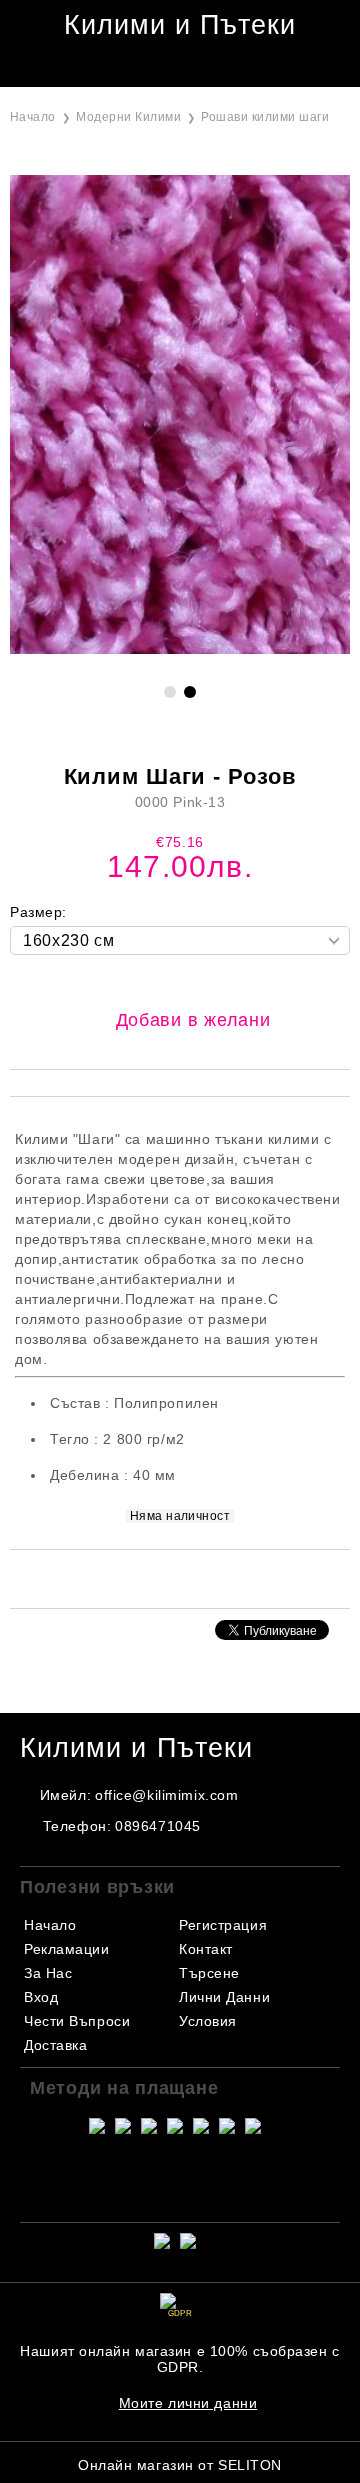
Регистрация (223, 1925)
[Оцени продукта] (201, 1577)
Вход (41, 1997)
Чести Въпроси (77, 2021)
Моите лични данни (188, 2403)
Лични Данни (224, 1997)
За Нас (48, 1973)
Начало (33, 117)
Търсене (209, 1973)
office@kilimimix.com (166, 1795)
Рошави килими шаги (265, 117)
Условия (208, 2021)
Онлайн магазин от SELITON (180, 2465)
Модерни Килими (128, 117)
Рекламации (67, 1949)
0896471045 (158, 1826)
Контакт (206, 1949)
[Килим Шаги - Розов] (180, 649)
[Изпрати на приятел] (154, 1577)
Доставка (55, 2045)
